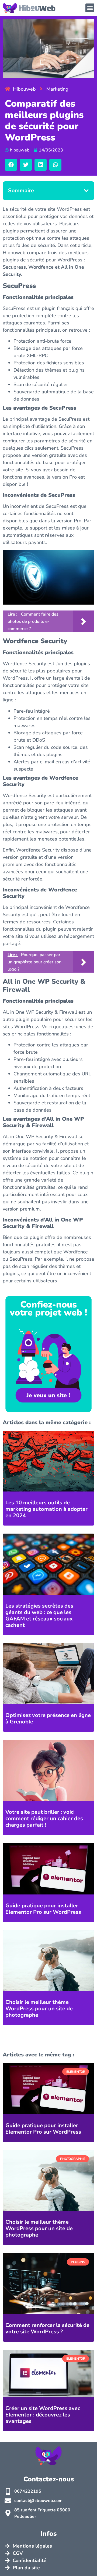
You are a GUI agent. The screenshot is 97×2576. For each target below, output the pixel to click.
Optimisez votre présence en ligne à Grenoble (48, 1718)
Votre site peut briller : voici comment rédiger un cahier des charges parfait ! (44, 1818)
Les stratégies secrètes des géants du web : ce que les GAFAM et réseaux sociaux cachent (39, 1615)
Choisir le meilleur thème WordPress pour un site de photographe (39, 2009)
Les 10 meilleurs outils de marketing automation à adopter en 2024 (46, 1509)
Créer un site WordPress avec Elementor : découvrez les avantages (43, 2415)
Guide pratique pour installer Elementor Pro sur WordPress (43, 1909)
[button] (90, 8)
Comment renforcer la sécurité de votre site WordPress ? (47, 2328)
